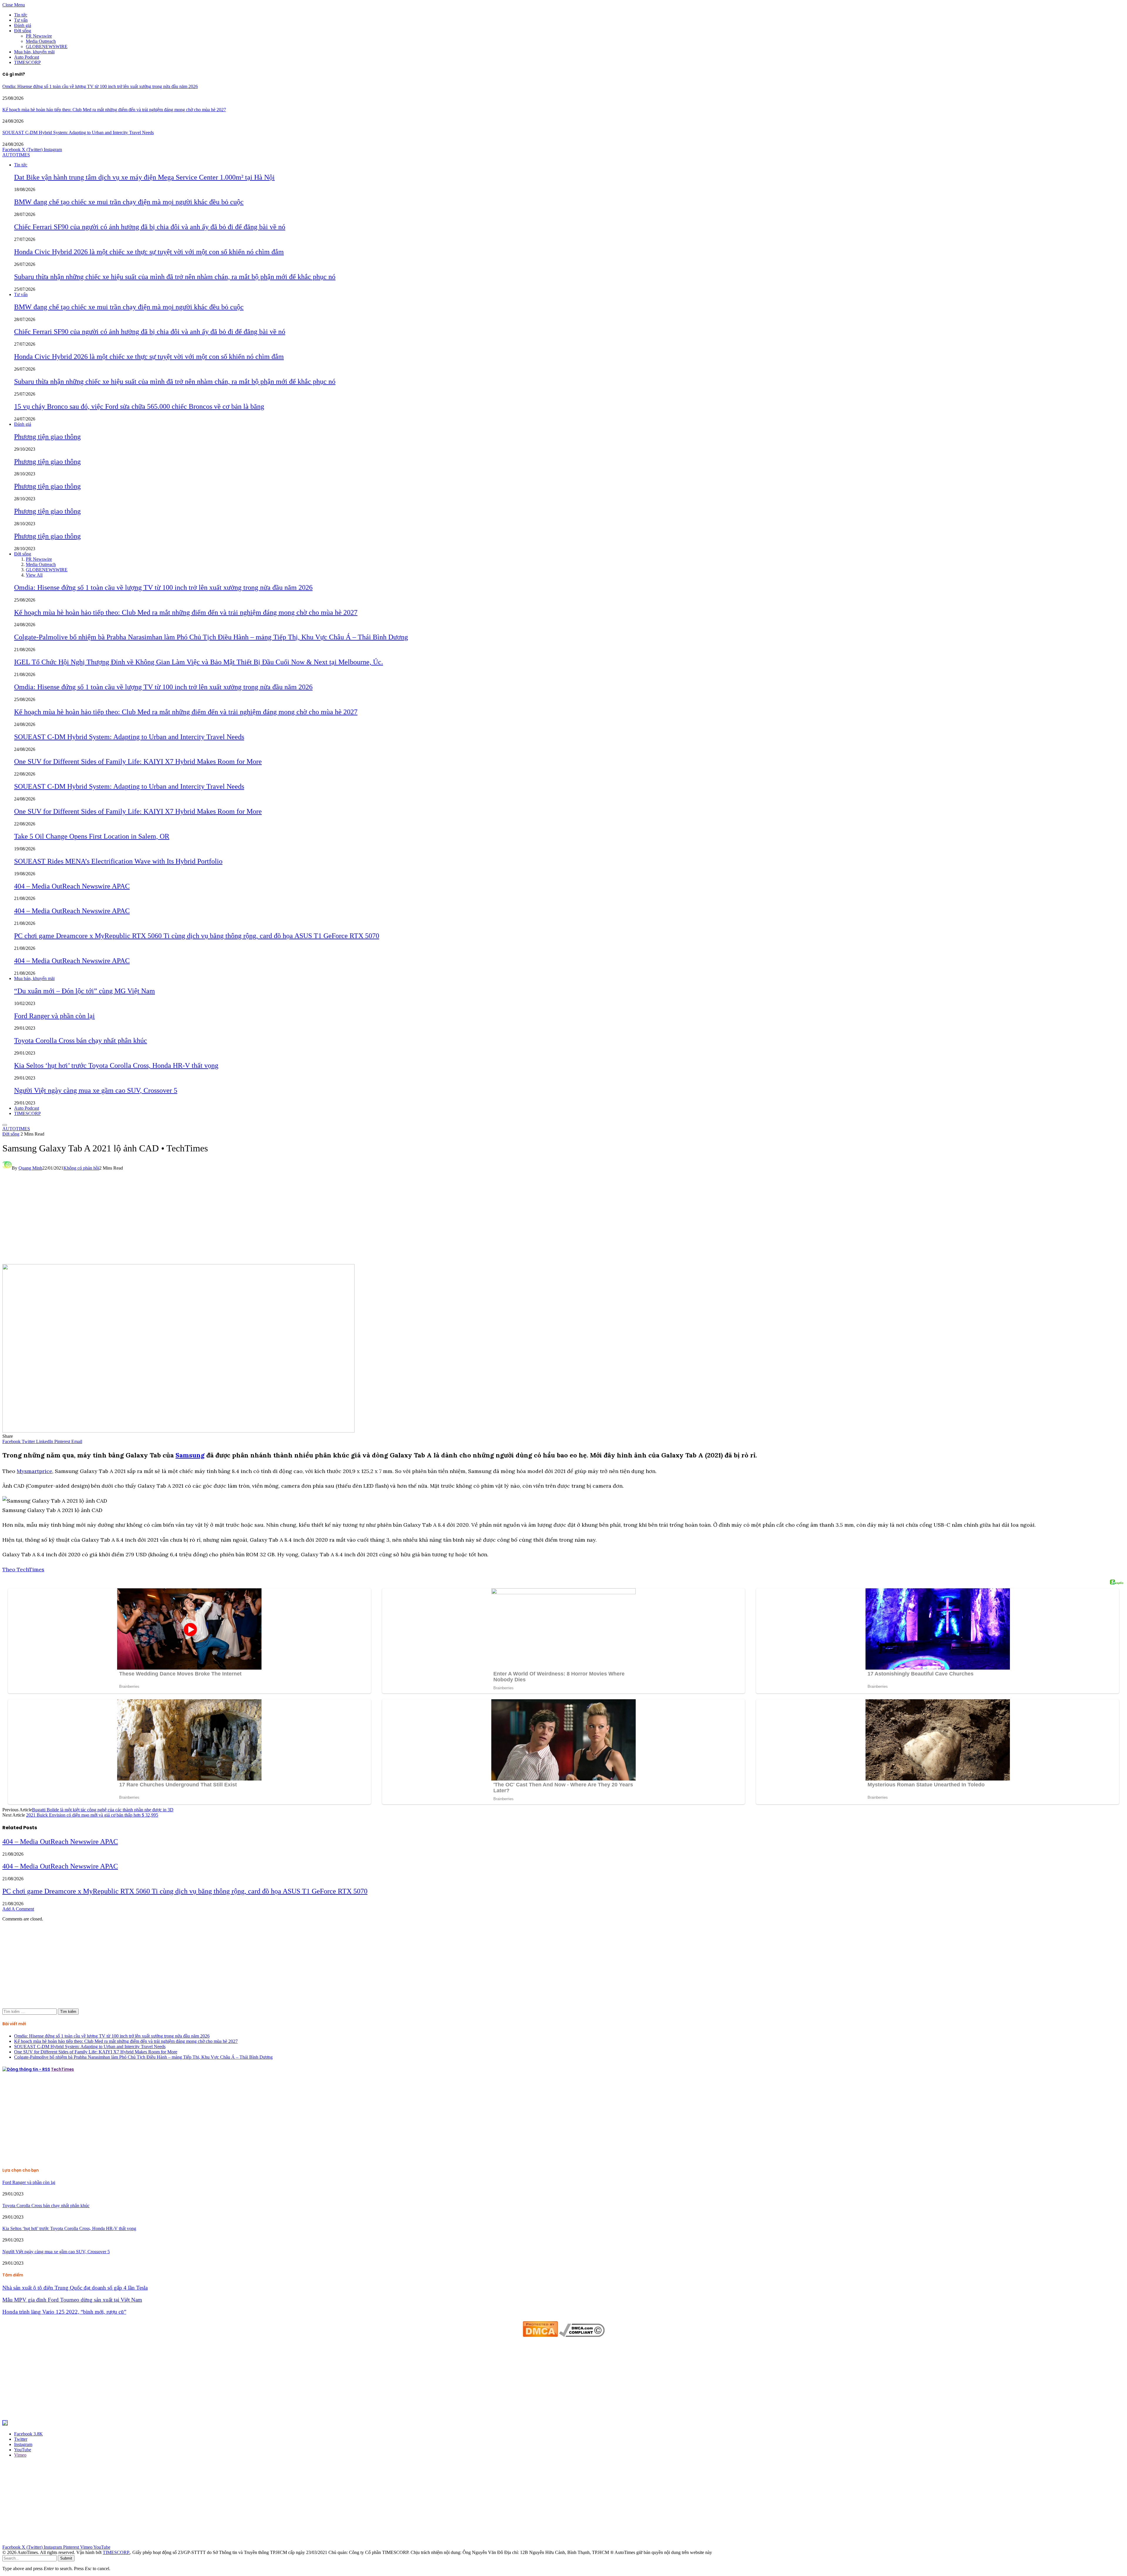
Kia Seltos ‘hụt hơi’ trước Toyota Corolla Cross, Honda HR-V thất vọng (116, 1065)
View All (34, 575)
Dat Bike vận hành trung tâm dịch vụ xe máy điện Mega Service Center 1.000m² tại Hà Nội (144, 177)
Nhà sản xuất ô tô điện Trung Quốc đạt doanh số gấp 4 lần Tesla (75, 2288)
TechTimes (63, 2069)
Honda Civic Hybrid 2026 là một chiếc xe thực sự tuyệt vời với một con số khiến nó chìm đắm (149, 252)
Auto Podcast (27, 57)
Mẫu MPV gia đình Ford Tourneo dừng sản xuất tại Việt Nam (72, 2300)
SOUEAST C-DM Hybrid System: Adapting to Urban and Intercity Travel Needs (78, 132)
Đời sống (23, 31)
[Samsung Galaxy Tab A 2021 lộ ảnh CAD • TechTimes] (178, 1431)
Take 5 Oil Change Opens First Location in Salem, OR (92, 836)
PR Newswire (39, 36)
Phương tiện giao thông (47, 437)
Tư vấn (21, 20)
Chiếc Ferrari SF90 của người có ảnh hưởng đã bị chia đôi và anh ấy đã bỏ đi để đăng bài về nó (150, 227)
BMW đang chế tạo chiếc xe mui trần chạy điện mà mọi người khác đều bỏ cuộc (129, 202)
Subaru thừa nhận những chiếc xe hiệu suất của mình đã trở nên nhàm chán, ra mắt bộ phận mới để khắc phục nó (175, 277)
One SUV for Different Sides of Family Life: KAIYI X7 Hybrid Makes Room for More (138, 761)
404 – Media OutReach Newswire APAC (72, 886)
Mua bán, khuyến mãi (34, 52)
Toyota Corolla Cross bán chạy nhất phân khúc (81, 1040)
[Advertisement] (563, 1220)
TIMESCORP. (116, 2552)
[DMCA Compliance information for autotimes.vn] (582, 2335)
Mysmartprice (34, 1471)
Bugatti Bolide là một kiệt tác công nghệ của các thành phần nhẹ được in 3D (103, 1810)
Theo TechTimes (23, 1569)
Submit (66, 2558)
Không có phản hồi (81, 1168)
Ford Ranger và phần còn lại (54, 1016)
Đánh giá (23, 25)
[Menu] (5, 1125)
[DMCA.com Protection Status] (540, 2335)
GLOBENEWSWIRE (47, 47)
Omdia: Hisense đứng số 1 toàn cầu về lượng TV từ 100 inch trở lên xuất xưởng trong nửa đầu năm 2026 (100, 86)
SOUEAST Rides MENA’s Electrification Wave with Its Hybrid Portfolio (118, 861)
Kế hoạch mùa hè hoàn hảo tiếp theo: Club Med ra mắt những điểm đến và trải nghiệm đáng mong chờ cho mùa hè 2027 (114, 110)
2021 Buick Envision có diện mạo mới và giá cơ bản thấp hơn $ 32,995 (92, 1815)
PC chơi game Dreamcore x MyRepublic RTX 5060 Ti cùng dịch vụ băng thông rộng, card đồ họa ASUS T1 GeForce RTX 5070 (197, 936)
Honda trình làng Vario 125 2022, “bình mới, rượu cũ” (64, 2312)
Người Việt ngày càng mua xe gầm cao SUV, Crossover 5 (96, 1090)
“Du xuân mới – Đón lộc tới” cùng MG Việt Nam (85, 991)
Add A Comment (18, 1909)
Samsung (190, 1455)
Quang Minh (30, 1168)
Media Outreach (41, 41)
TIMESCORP (27, 62)
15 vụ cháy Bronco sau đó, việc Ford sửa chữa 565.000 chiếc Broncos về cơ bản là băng (139, 406)
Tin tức (21, 15)
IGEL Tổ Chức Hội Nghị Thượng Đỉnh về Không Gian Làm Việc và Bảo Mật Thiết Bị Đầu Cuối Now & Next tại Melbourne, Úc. (199, 662)
